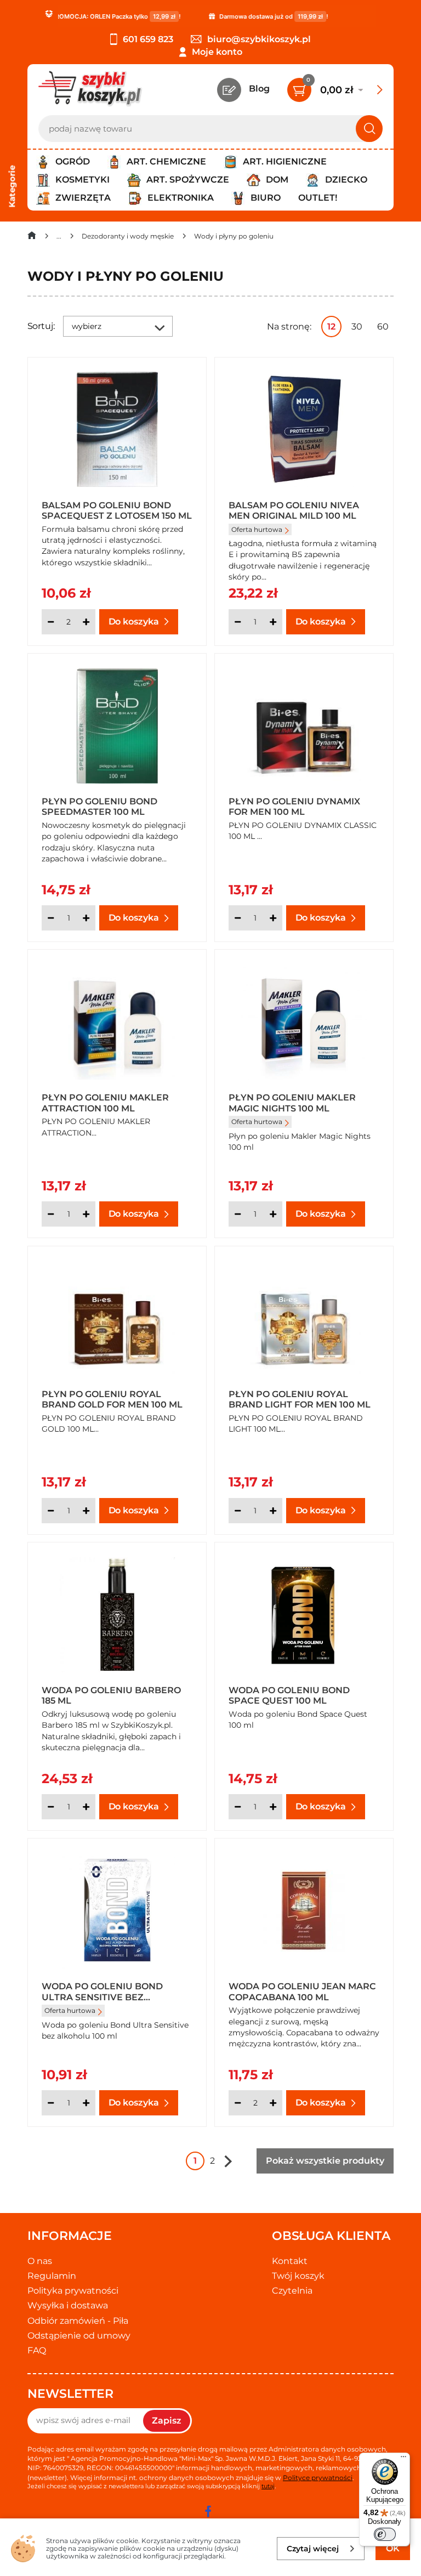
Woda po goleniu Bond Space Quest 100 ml (289, 1695)
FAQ (37, 2350)
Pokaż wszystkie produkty (325, 2161)
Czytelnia (292, 2291)
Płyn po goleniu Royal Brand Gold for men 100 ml (112, 1399)
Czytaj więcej (313, 2549)
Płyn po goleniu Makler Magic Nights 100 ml (292, 1102)
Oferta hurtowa (257, 529)
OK (393, 2548)
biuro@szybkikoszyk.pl (259, 39)
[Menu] (403, 2459)
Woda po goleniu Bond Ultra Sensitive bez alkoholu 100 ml (102, 1991)
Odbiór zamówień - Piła (78, 2321)
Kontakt (290, 2261)
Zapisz (167, 2421)
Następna (228, 2161)
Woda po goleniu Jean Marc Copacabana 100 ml (302, 1991)
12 (331, 327)
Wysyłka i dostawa (68, 2305)
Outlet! (318, 198)
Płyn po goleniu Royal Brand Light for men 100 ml (300, 1399)
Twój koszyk (298, 2276)
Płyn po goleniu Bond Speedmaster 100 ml (99, 806)
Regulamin (52, 2276)
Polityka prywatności (73, 2291)
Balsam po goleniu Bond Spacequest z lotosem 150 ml (117, 510)
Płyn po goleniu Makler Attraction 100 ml (105, 1102)
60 (383, 327)
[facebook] (208, 2511)
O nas (40, 2261)
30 (357, 327)
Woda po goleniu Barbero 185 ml (111, 1695)
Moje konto (217, 52)
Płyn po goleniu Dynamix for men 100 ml (294, 806)
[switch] (385, 2534)
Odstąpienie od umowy (79, 2336)
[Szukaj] (369, 129)
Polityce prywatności (318, 2478)
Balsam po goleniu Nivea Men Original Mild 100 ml (294, 510)
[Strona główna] (32, 238)
